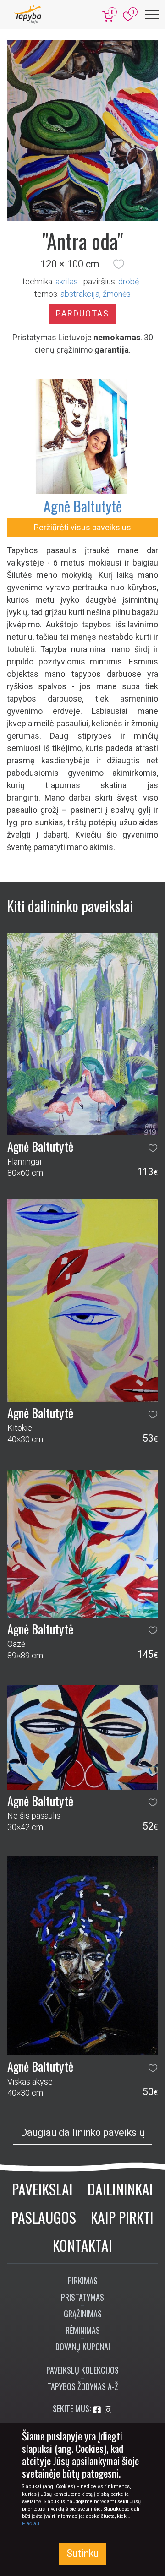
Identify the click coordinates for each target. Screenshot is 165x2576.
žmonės (117, 294)
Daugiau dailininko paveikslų (83, 2132)
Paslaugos (44, 2217)
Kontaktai (82, 2245)
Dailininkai (120, 2189)
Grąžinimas (83, 2314)
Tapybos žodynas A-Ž (83, 2386)
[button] (119, 264)
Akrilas (67, 281)
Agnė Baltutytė (83, 506)
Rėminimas (83, 2330)
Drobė (129, 281)
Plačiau (31, 2524)
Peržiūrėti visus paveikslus (82, 527)
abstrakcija (80, 294)
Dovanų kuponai (83, 2347)
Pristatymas (82, 2297)
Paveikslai (42, 2189)
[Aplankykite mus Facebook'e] (98, 2410)
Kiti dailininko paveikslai (70, 906)
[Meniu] (152, 14)
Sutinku (82, 2553)
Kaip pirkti (122, 2217)
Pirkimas (83, 2281)
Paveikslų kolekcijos (82, 2370)
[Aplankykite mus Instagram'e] (108, 2410)
